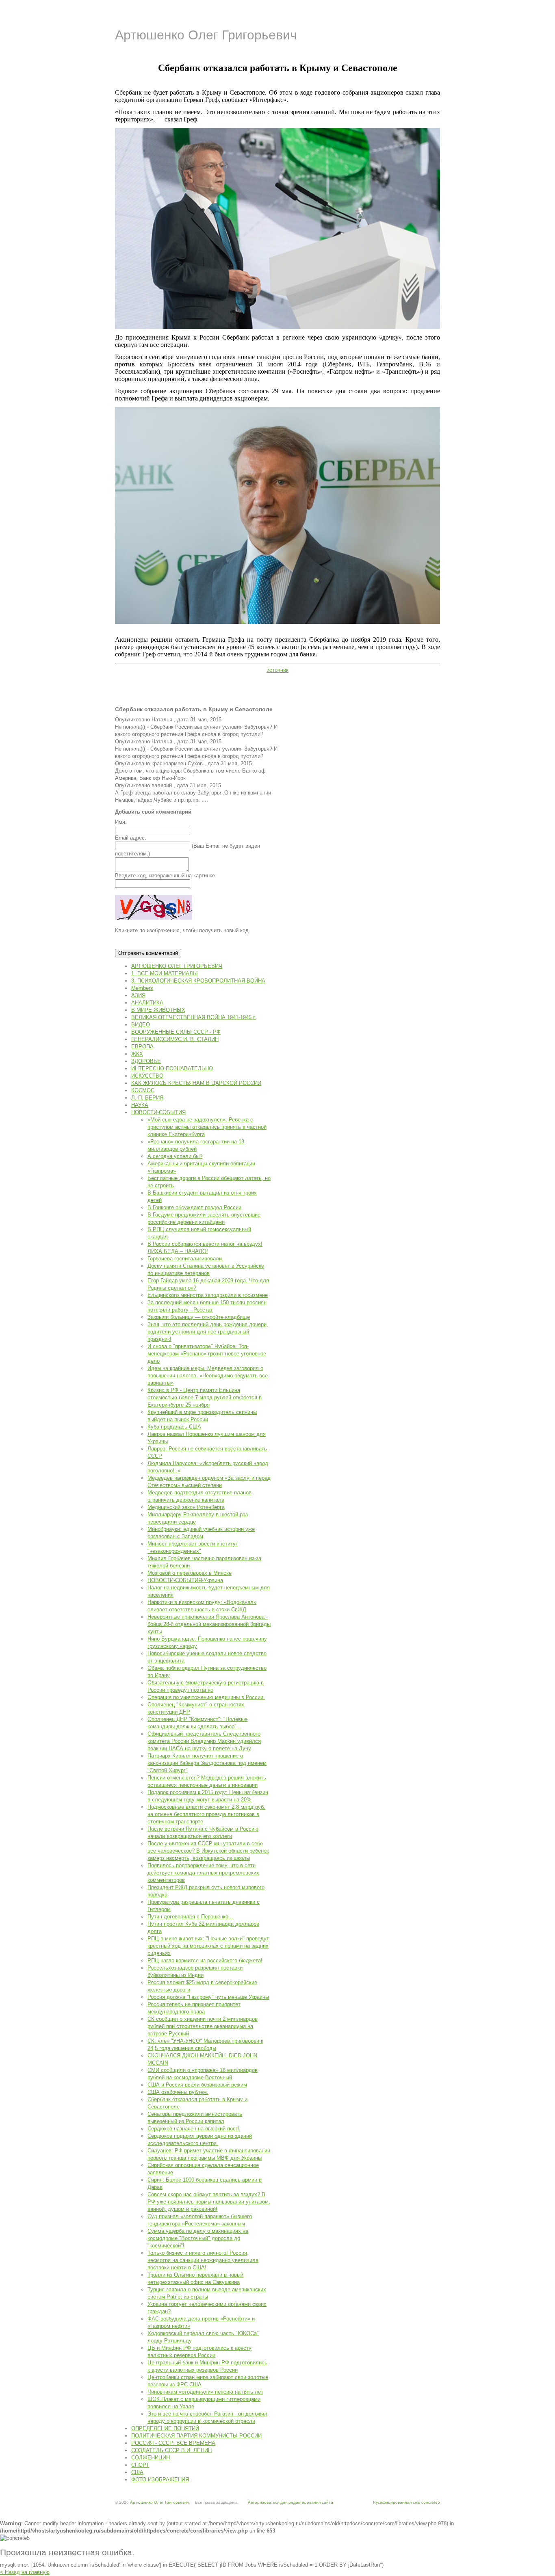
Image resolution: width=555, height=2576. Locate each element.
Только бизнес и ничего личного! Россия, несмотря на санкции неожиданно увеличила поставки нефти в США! (203, 2260)
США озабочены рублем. (178, 2092)
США (137, 2472)
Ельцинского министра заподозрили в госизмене (208, 1295)
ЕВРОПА (142, 1047)
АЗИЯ (138, 995)
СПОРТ (140, 2465)
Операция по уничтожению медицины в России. (206, 1697)
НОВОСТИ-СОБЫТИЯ (158, 1112)
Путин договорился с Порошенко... (190, 1917)
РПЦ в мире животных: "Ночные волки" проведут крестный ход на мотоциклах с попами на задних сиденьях (208, 1946)
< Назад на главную (25, 2572)
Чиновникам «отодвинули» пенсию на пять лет (205, 2392)
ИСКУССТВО (147, 1076)
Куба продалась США (174, 1427)
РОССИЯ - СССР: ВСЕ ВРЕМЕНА (173, 2443)
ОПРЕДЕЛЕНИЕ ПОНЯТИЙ (165, 2428)
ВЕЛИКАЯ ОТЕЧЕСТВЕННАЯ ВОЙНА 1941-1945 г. (194, 1017)
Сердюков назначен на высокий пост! (194, 2129)
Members (142, 988)
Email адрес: (131, 838)
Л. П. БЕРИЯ (147, 1098)
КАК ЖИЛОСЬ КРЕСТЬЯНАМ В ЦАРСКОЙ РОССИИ (196, 1083)
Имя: (121, 822)
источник (277, 670)
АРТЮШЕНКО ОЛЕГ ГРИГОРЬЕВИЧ (177, 966)
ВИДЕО (141, 1025)
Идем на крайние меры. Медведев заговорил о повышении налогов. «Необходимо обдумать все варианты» (208, 1376)
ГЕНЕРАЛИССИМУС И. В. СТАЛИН (175, 1039)
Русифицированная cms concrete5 (406, 2502)
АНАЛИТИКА (147, 1003)
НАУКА (140, 1105)
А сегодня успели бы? (175, 1156)
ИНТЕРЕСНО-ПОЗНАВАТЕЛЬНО (172, 1068)
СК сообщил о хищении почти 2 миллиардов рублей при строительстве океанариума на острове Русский (203, 2026)
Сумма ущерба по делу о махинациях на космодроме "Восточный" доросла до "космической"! (198, 2238)
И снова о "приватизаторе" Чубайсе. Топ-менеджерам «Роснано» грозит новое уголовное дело (207, 1354)
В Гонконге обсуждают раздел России (194, 1207)
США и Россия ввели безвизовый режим (197, 2085)
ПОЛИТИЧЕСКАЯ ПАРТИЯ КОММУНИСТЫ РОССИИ (196, 2436)
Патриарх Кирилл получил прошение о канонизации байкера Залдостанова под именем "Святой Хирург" (207, 1763)
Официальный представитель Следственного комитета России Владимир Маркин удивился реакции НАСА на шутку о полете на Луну (204, 1741)
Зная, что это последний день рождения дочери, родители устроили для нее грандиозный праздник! (208, 1332)
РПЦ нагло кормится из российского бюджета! (205, 1960)
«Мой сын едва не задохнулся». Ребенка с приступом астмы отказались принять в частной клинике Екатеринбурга (207, 1127)
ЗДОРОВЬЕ (146, 1061)
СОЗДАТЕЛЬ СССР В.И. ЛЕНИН (171, 2450)
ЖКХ (137, 1054)
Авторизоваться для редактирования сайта (291, 2502)
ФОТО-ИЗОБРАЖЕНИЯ (160, 2480)
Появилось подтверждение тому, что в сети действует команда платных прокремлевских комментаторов (203, 1873)
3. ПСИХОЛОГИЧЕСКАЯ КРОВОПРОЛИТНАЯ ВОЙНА (198, 981)
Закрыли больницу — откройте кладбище (199, 1317)
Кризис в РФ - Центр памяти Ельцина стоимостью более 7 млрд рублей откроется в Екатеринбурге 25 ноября (205, 1397)
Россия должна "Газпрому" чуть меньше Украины (208, 1997)
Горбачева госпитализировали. (185, 1259)
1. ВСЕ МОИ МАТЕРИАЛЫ (165, 973)
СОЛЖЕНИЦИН (151, 2458)
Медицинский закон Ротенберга (186, 1507)
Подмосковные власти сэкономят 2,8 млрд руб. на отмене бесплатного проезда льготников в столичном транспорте (206, 1814)
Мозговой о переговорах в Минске (190, 1573)
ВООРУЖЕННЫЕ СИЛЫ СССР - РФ (176, 1032)
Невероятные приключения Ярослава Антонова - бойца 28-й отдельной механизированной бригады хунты (209, 1624)
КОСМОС (143, 1090)
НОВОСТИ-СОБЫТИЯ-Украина (185, 1580)
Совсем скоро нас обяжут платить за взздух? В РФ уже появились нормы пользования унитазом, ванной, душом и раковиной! (209, 2202)
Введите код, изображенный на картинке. (166, 876)
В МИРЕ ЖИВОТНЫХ (158, 1010)
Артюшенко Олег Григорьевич (206, 35)
